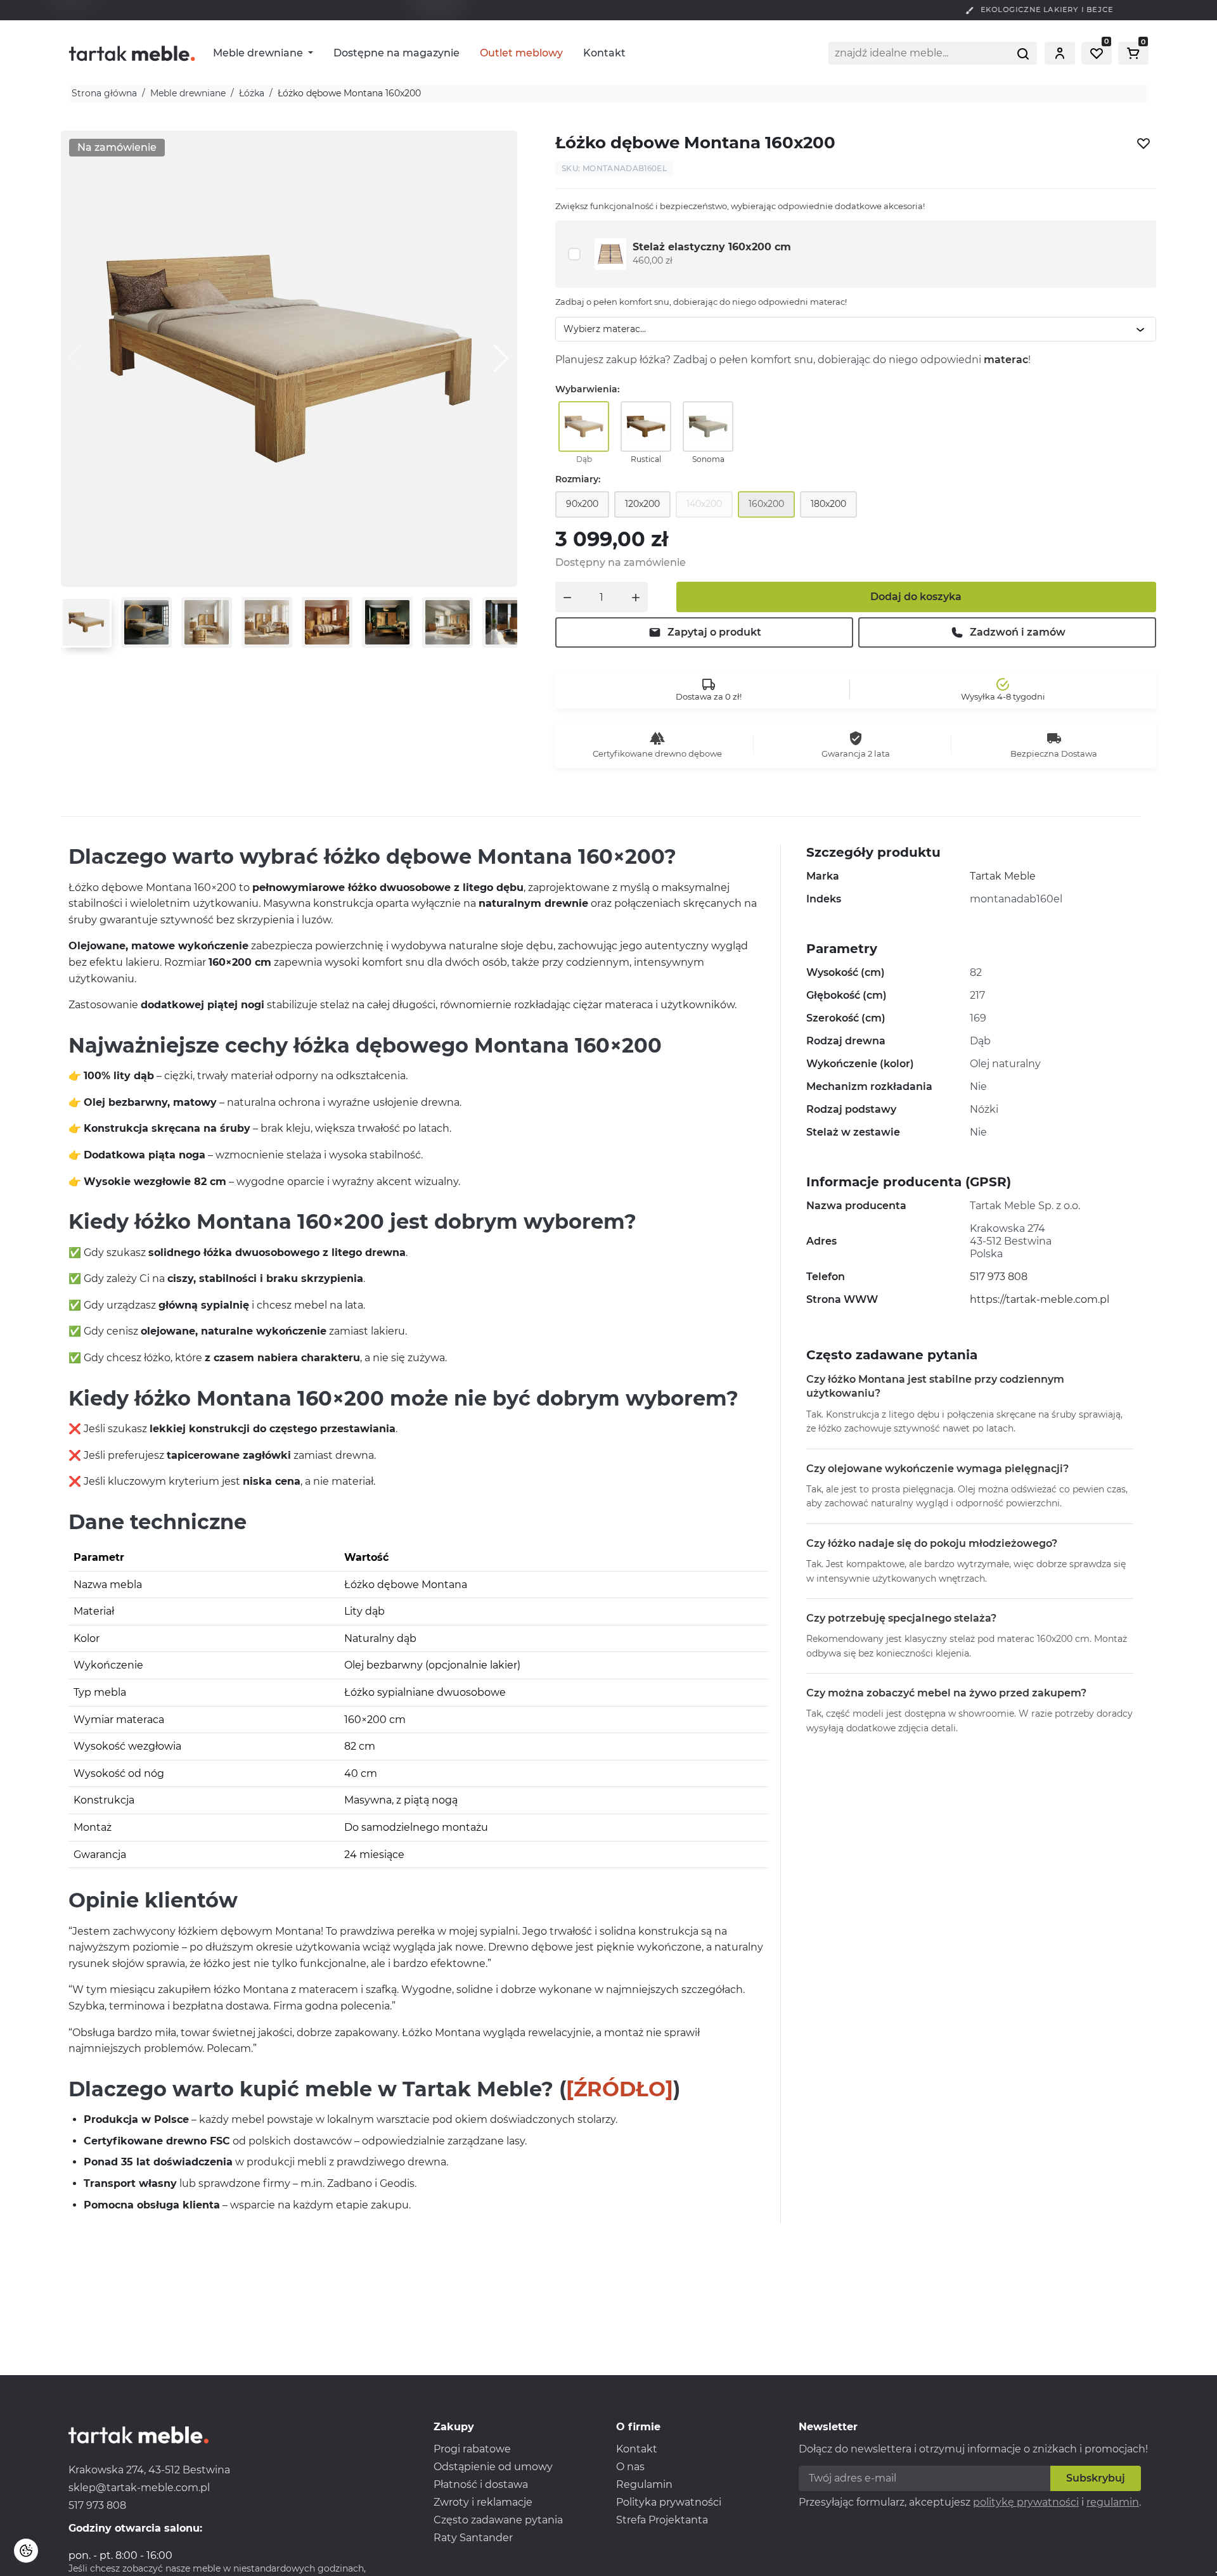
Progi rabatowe (472, 2449)
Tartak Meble (1003, 876)
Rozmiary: (578, 479)
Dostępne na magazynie (396, 53)
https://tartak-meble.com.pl (1040, 1299)
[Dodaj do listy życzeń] (1143, 143)
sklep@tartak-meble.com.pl (139, 2488)
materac (1006, 360)
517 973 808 (999, 1277)
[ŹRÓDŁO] (620, 2089)
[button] (1060, 53)
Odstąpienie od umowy (493, 2467)
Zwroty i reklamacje (483, 2502)
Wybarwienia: (587, 389)
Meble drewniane (259, 53)
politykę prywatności (1026, 2502)
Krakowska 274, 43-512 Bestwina (149, 2470)
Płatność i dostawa (481, 2484)
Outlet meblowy (521, 53)
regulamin (1113, 2502)
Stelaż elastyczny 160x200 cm (712, 247)
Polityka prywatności (669, 2502)
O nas (630, 2467)
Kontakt (604, 53)
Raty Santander (473, 2538)
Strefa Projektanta (662, 2520)
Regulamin (644, 2484)
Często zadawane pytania (498, 2520)
